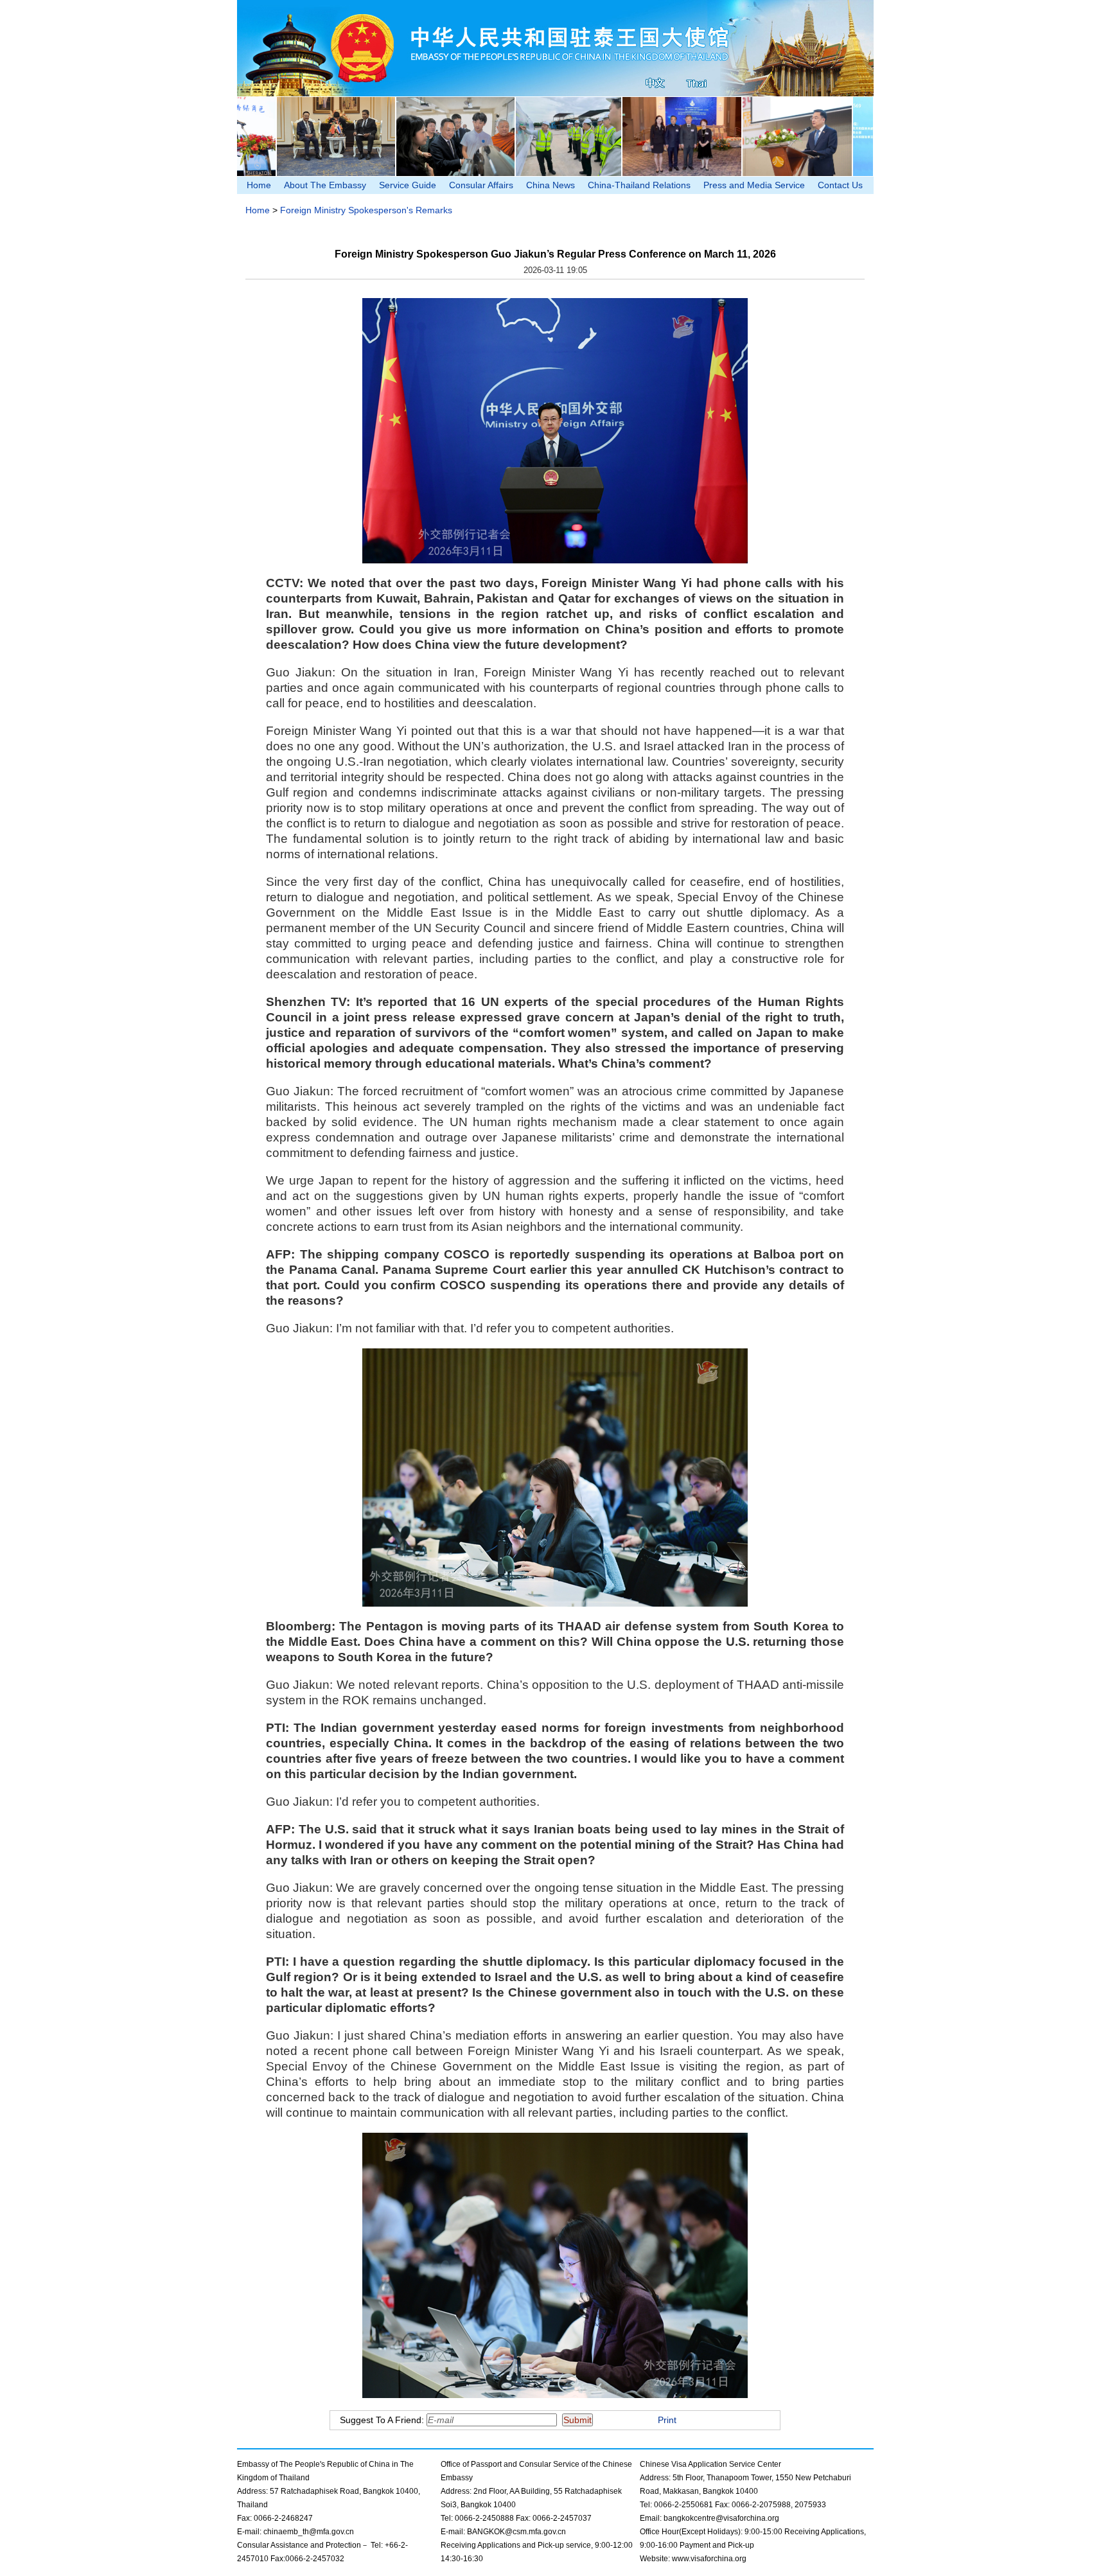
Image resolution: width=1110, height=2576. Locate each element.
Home (259, 185)
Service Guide (408, 185)
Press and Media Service (754, 185)
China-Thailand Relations (639, 185)
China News (551, 185)
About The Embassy (325, 185)
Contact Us (840, 185)
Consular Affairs (481, 185)
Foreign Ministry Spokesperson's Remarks (366, 210)
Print (667, 2420)
